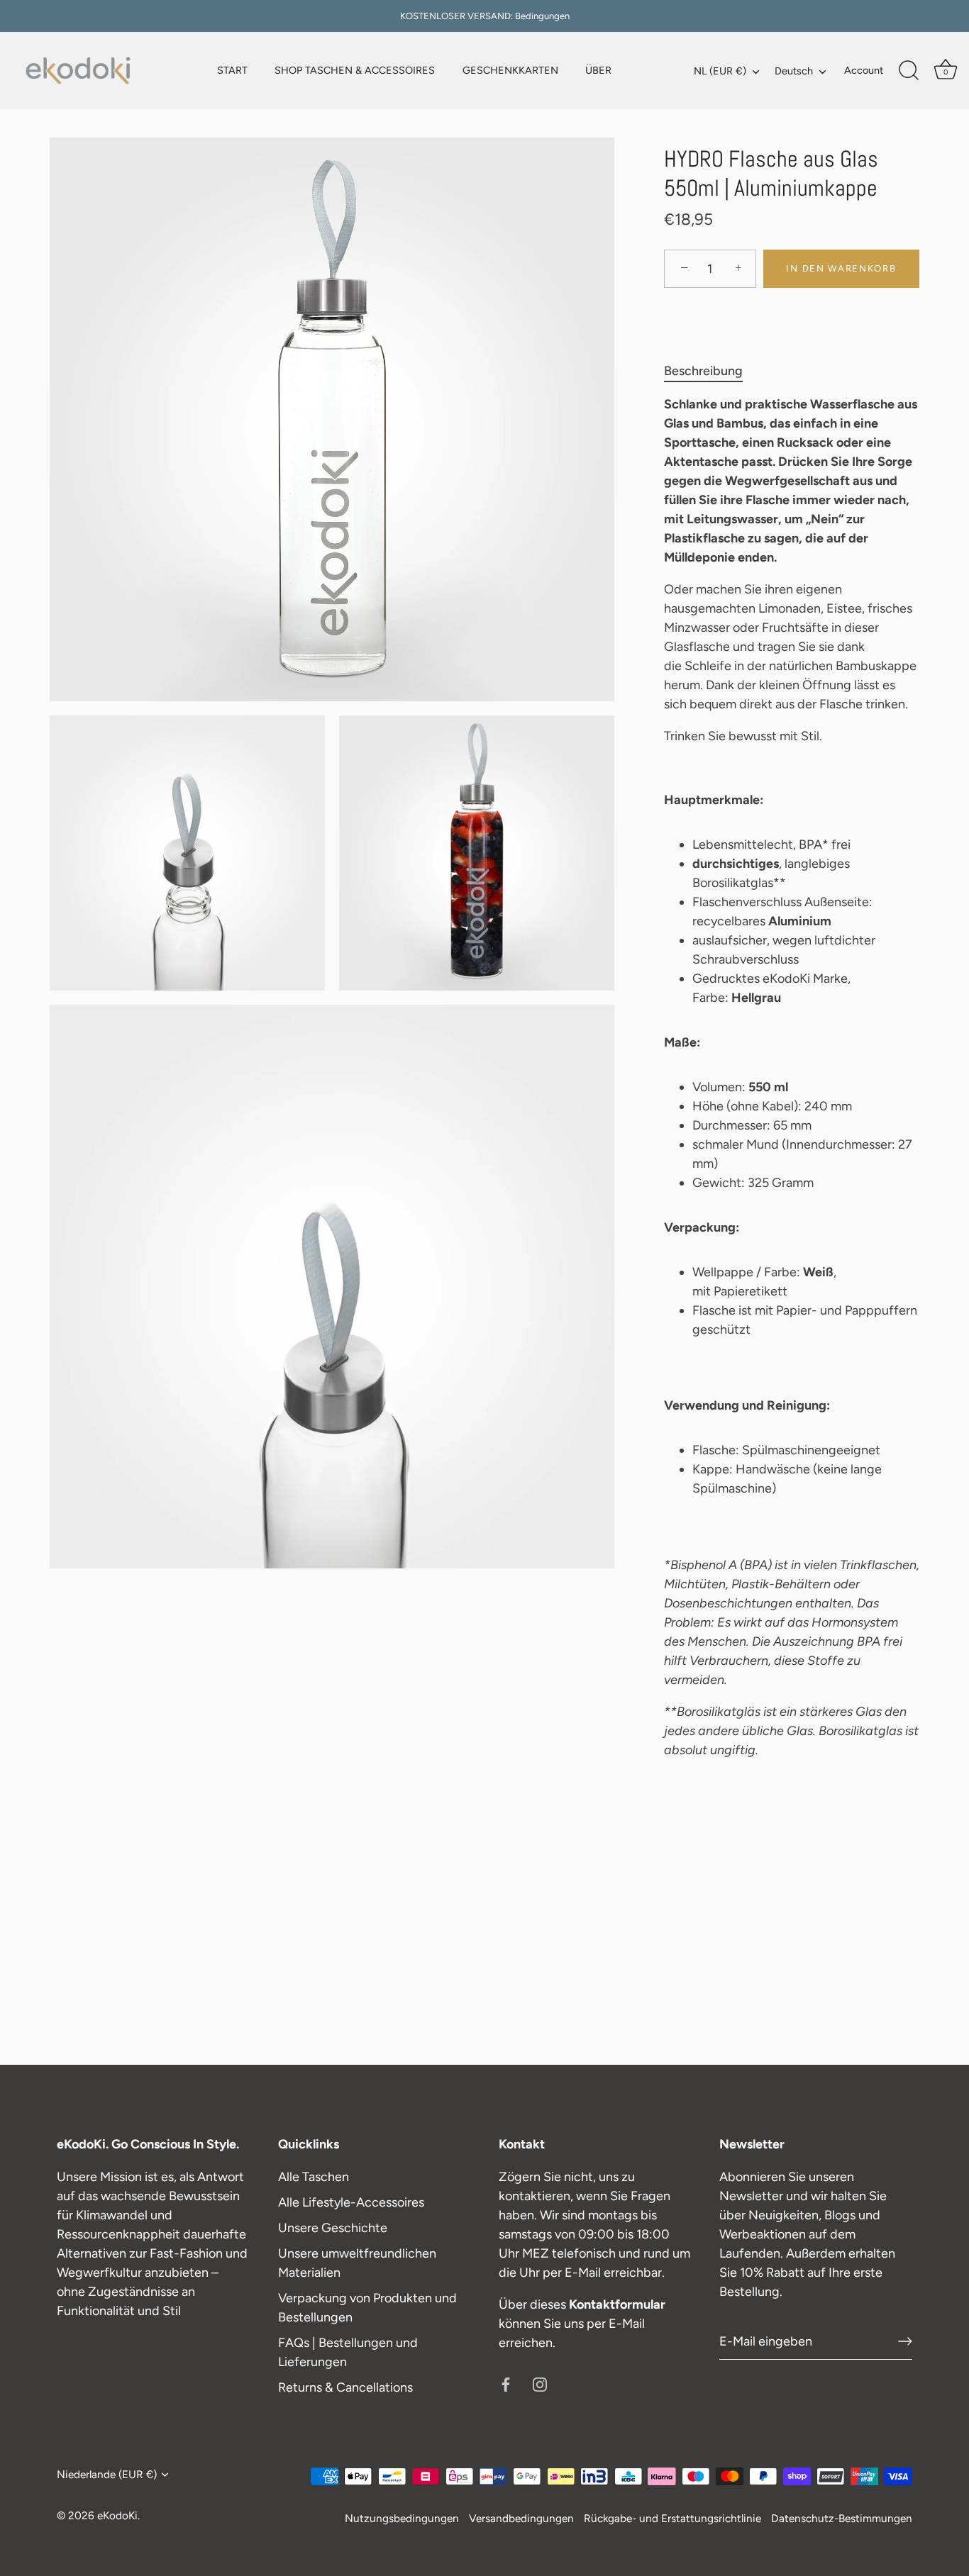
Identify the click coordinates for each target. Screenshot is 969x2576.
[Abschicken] (905, 2341)
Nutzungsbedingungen (402, 2518)
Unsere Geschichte (333, 2228)
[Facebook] (506, 2383)
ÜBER (598, 70)
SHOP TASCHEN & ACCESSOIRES (355, 70)
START (232, 70)
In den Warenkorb (841, 268)
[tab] (710, 371)
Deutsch (794, 71)
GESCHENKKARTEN (510, 70)
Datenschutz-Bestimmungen (842, 2518)
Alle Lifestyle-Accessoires (351, 2202)
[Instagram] (540, 2383)
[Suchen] (909, 71)
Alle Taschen (314, 2177)
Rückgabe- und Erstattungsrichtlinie (672, 2518)
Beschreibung (703, 371)
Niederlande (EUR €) (107, 2474)
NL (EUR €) (720, 71)
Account (864, 70)
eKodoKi (117, 2515)
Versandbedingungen (521, 2518)
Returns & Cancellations (345, 2387)
